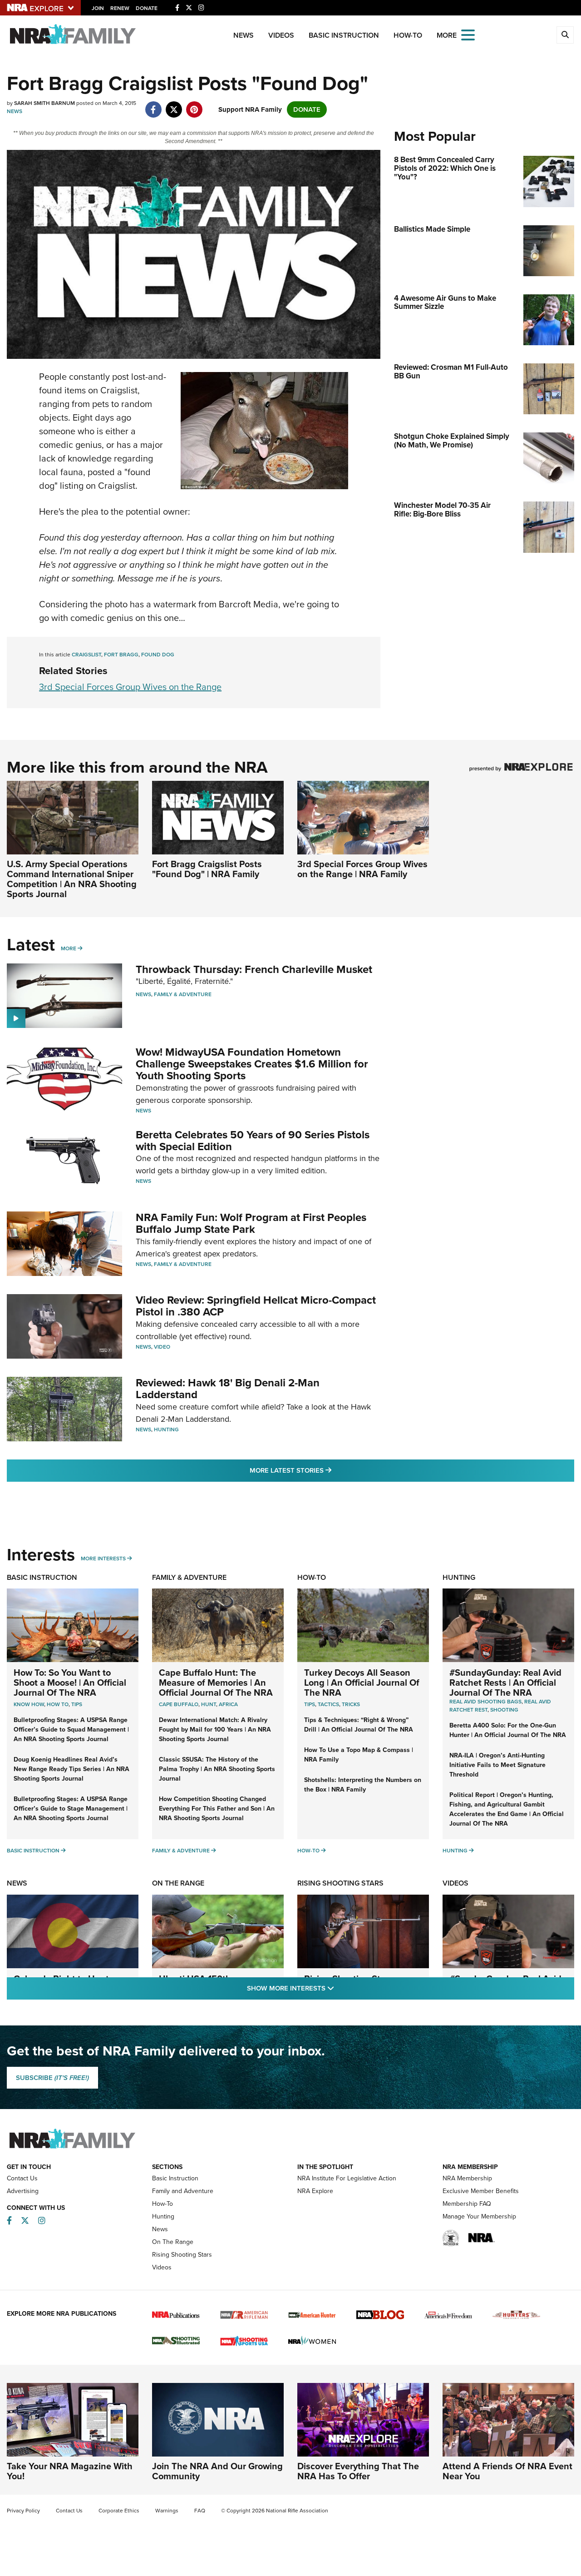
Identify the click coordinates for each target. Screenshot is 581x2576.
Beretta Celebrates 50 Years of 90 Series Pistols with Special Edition (253, 1141)
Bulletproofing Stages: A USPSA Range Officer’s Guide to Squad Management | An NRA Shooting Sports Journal (71, 1730)
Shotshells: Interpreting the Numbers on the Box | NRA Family (363, 1785)
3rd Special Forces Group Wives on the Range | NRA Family (362, 869)
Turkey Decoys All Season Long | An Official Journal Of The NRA (362, 1683)
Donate (147, 8)
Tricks (351, 1704)
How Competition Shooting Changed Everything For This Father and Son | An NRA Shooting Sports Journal (217, 1809)
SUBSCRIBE (52, 2078)
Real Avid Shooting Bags (485, 1702)
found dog (158, 655)
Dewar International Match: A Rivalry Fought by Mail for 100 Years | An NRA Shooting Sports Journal (215, 1730)
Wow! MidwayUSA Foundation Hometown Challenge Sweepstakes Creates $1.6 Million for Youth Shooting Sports (252, 1064)
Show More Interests (340, 1988)
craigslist (86, 655)
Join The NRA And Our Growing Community (217, 2471)
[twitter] (174, 105)
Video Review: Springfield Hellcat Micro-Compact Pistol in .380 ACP (256, 1306)
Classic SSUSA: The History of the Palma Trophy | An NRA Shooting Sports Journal (217, 1769)
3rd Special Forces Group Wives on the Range (130, 687)
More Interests (103, 1559)
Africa (228, 1704)
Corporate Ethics (119, 2511)
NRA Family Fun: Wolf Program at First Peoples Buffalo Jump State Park (251, 1223)
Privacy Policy (23, 2511)
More (69, 948)
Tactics (328, 1704)
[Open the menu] (468, 34)
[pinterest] (194, 105)
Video (162, 1347)
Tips (77, 1704)
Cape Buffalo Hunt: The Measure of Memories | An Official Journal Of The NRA (216, 1683)
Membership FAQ (467, 2204)
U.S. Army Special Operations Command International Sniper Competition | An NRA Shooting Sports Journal (72, 879)
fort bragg (121, 655)
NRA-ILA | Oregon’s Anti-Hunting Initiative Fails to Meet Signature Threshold (497, 1765)
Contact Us (22, 2178)
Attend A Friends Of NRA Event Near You (507, 2471)
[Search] (565, 35)
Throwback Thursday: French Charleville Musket (254, 969)
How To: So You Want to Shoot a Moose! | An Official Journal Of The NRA (70, 1683)
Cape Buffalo (179, 1704)
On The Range (178, 1883)
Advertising (23, 2191)
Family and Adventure (183, 2191)
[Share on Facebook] (153, 105)
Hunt (209, 1704)
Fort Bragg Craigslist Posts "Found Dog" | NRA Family (207, 869)
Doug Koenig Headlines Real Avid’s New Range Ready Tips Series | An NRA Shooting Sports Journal (71, 1769)
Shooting (504, 1710)
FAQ (200, 2511)
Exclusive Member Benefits (481, 2191)
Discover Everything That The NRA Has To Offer (358, 2471)
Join (98, 8)
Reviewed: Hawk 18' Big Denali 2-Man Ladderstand (228, 1389)
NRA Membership (467, 2178)
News (244, 35)
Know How (29, 1704)
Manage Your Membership (479, 2216)
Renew (120, 8)
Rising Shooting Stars (340, 1883)
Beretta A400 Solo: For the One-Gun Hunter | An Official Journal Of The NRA (508, 1730)
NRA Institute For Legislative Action (347, 2178)
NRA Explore (315, 2191)
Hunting (166, 1429)
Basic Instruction (344, 35)
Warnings (167, 2511)
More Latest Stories (327, 1470)
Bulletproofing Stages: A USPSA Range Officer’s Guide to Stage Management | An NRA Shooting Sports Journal (71, 1809)
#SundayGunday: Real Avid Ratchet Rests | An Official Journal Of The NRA (505, 1683)
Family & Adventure (183, 994)
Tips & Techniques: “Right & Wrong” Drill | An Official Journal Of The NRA (359, 1725)
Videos (281, 35)
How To (58, 1704)
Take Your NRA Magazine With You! (70, 2471)
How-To (408, 35)
